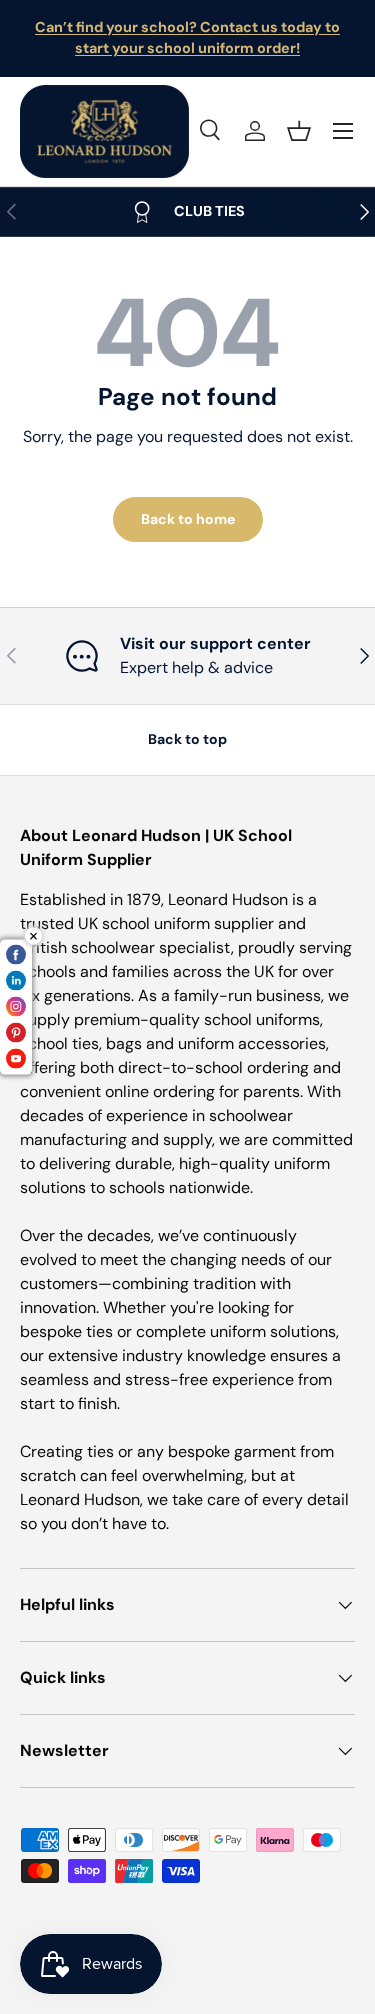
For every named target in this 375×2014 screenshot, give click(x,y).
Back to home (188, 519)
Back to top (187, 739)
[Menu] (343, 131)
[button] (299, 131)
